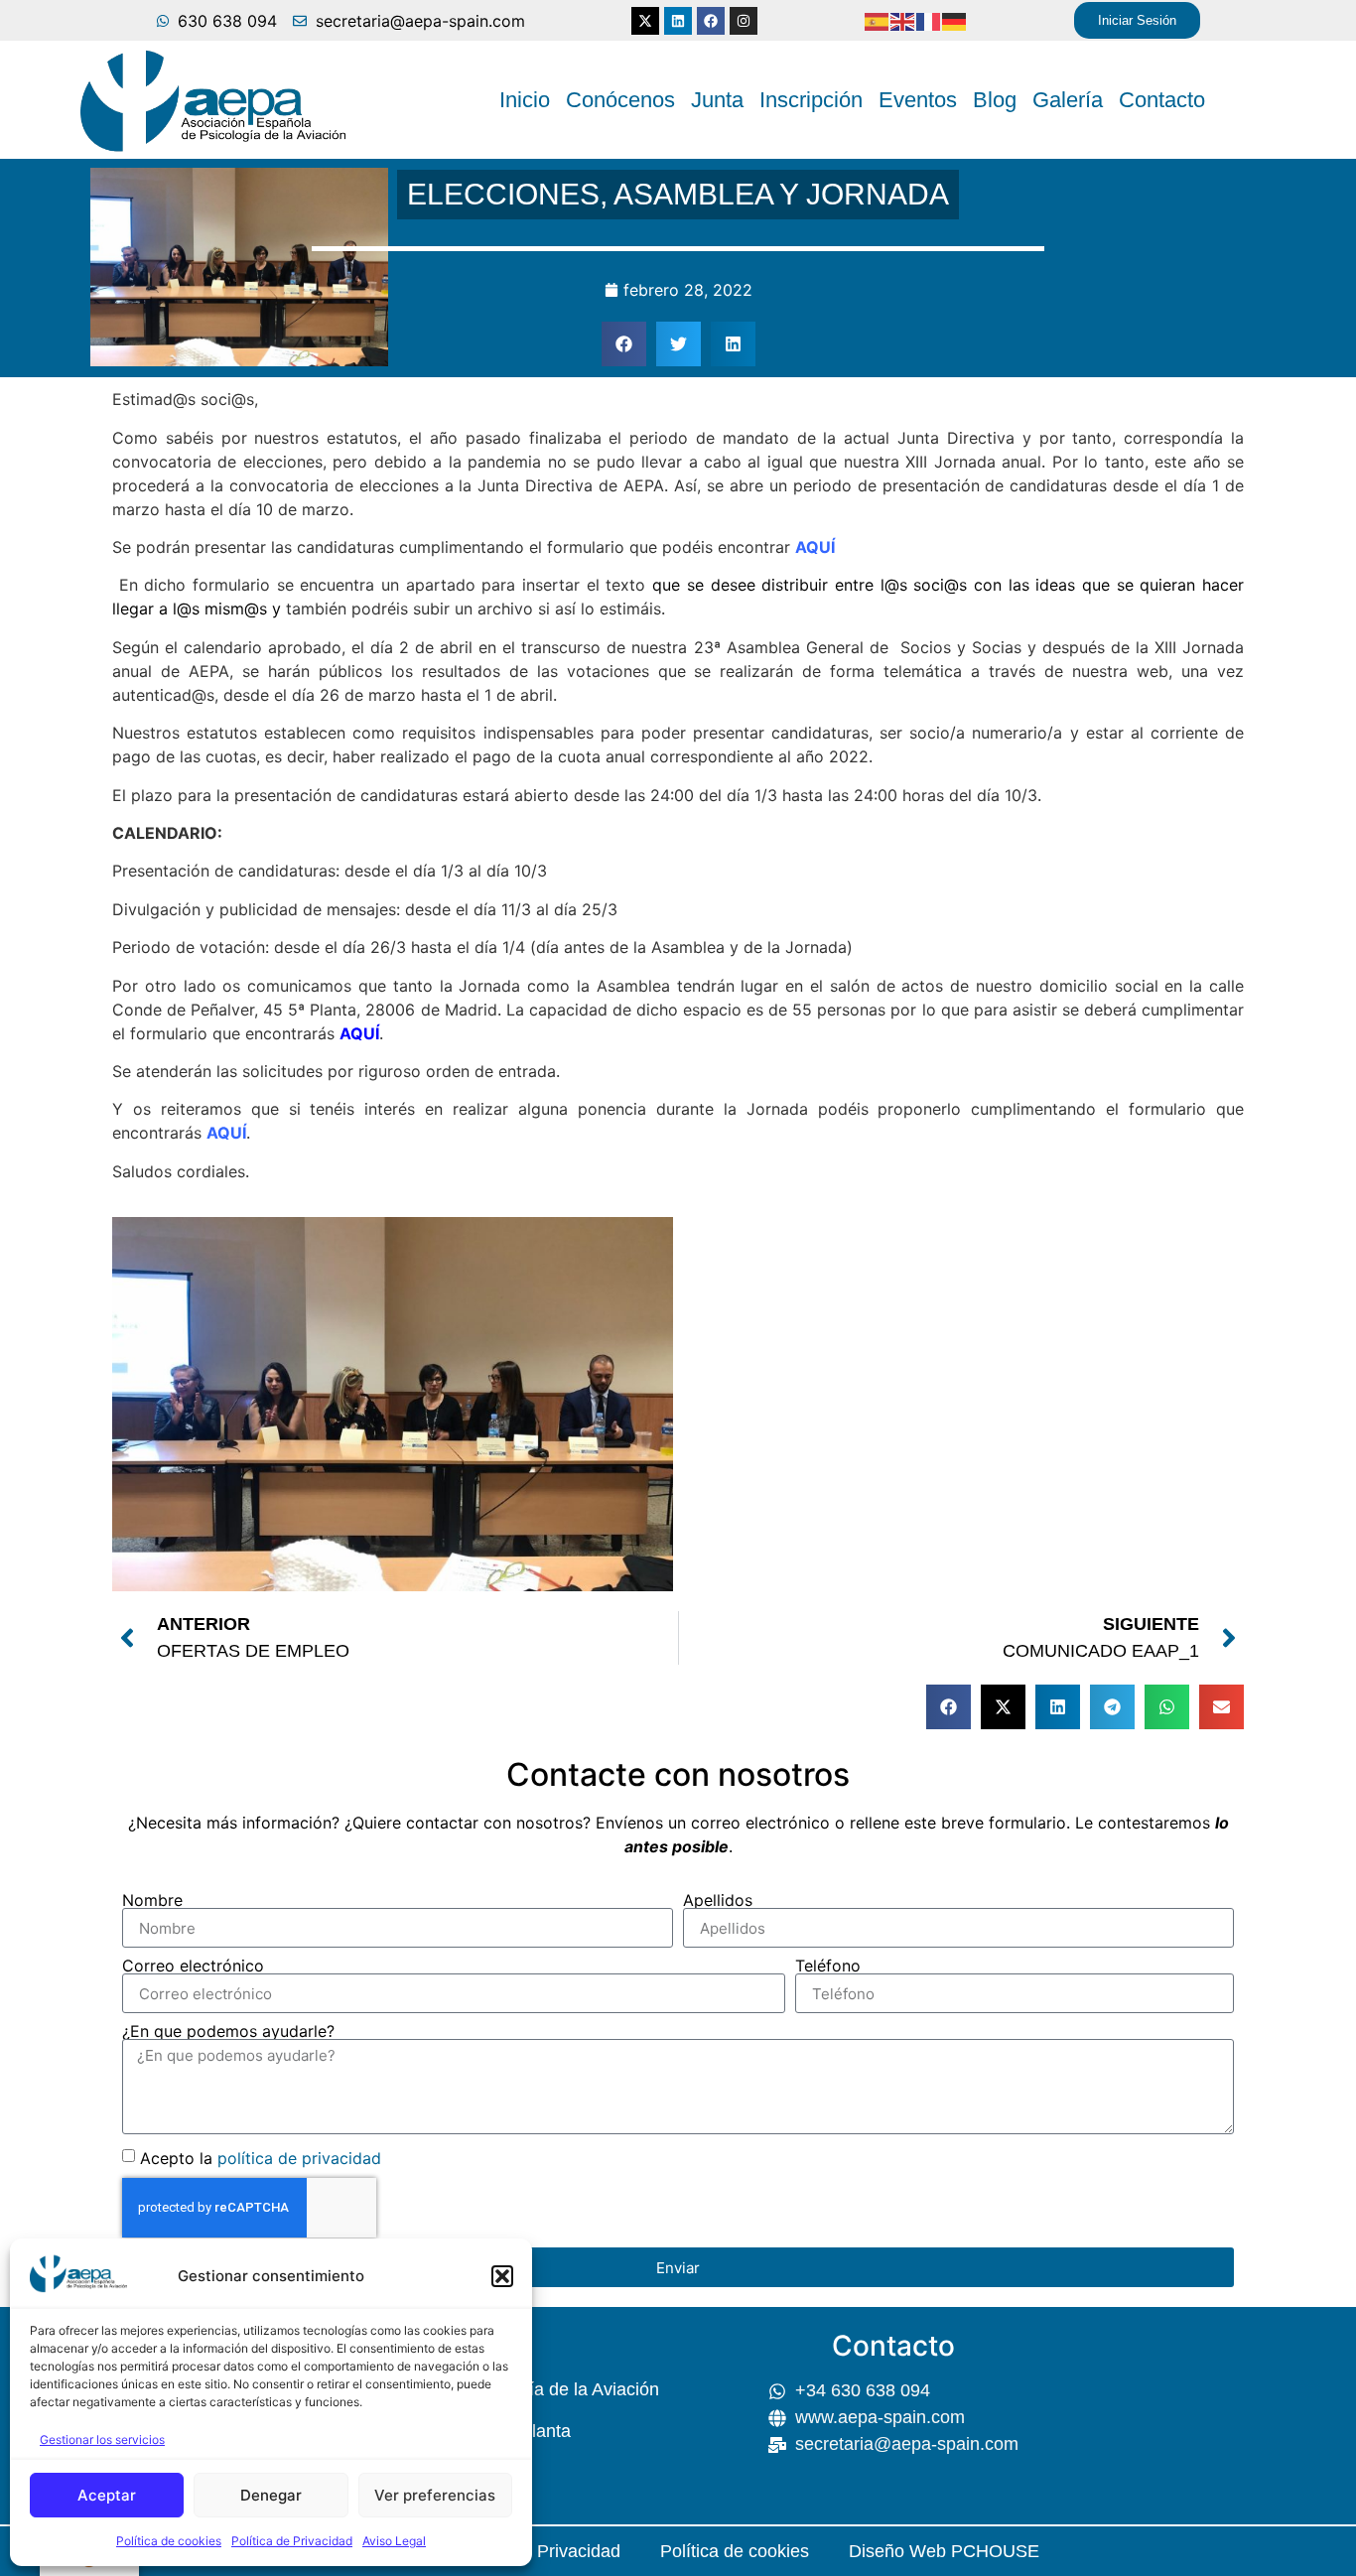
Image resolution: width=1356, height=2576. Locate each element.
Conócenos (620, 100)
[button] (502, 2276)
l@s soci (913, 585)
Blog (995, 100)
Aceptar (107, 2495)
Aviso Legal (394, 2541)
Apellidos (718, 1900)
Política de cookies (169, 2541)
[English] (903, 21)
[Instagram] (744, 21)
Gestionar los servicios (102, 2440)
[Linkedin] (678, 21)
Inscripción (811, 100)
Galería (1068, 100)
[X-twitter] (645, 21)
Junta (717, 100)
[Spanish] (878, 21)
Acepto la (261, 2158)
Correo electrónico (193, 1966)
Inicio (525, 100)
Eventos (918, 100)
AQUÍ (815, 547)
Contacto (1162, 100)
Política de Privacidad (292, 2541)
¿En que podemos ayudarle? (228, 2031)
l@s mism (208, 609)
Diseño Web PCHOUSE (944, 2551)
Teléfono (828, 1966)
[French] (929, 21)
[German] (955, 21)
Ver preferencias (435, 2495)
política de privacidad (299, 2158)
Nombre (152, 1900)
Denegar (271, 2495)
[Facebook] (711, 21)
